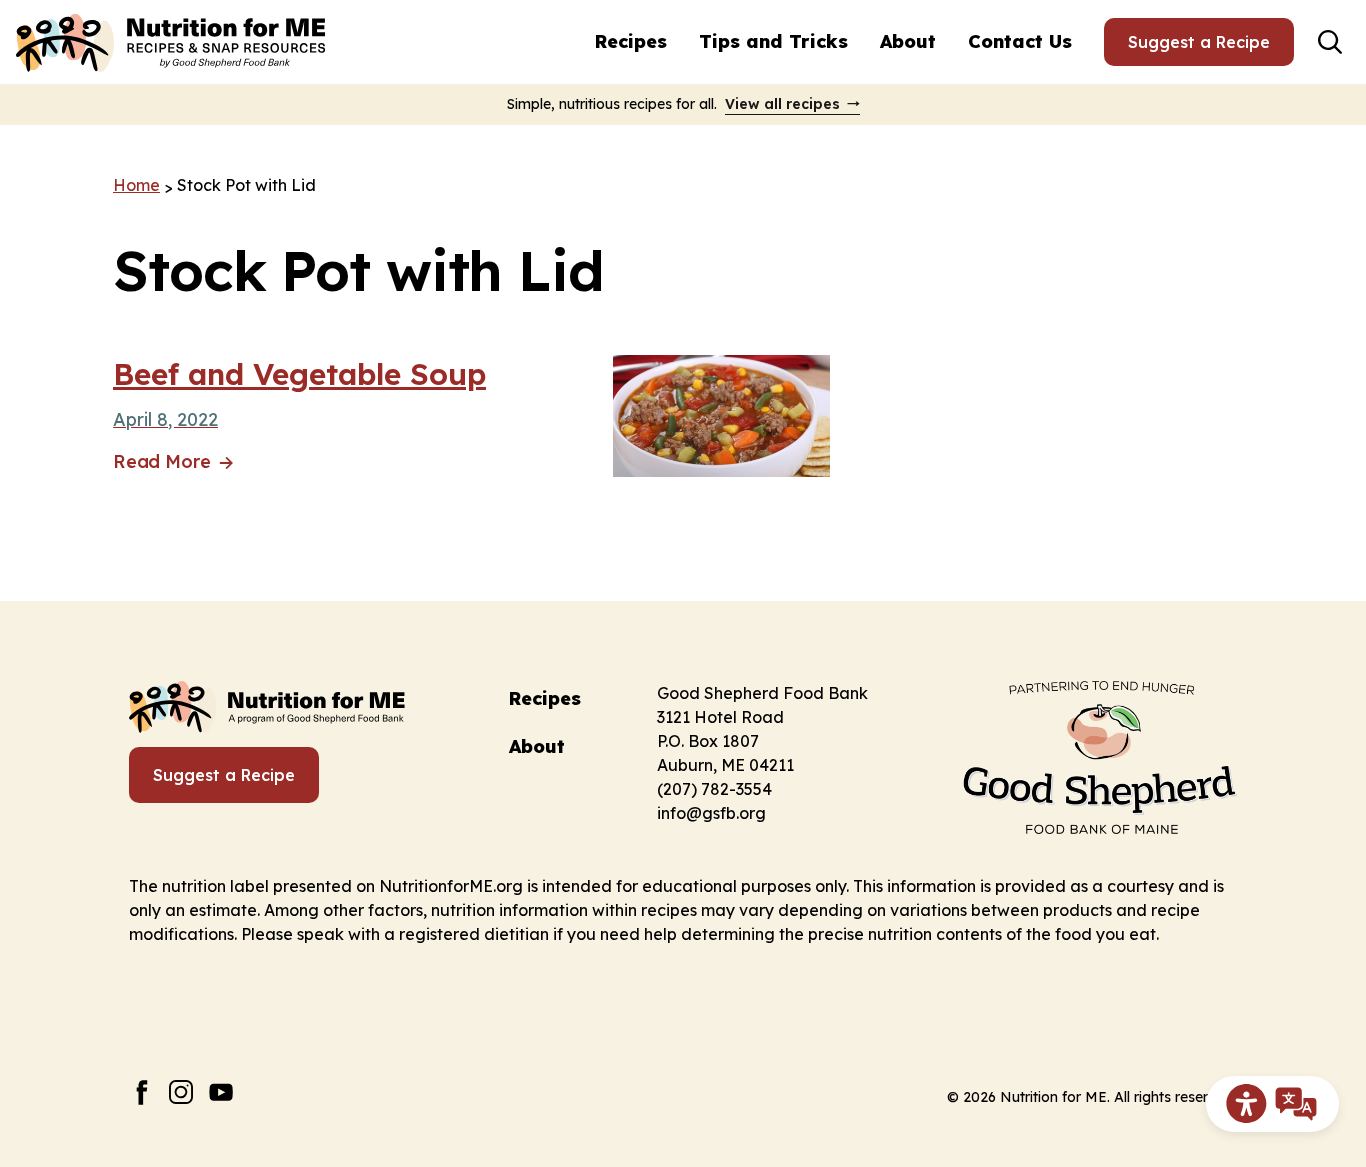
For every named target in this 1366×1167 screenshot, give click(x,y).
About (908, 41)
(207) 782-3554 (714, 789)
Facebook (141, 1092)
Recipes (631, 41)
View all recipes (782, 104)
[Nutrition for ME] (173, 42)
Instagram (181, 1092)
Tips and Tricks (773, 41)
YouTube (221, 1092)
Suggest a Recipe (1199, 42)
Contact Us (1020, 41)
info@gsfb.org (711, 813)
